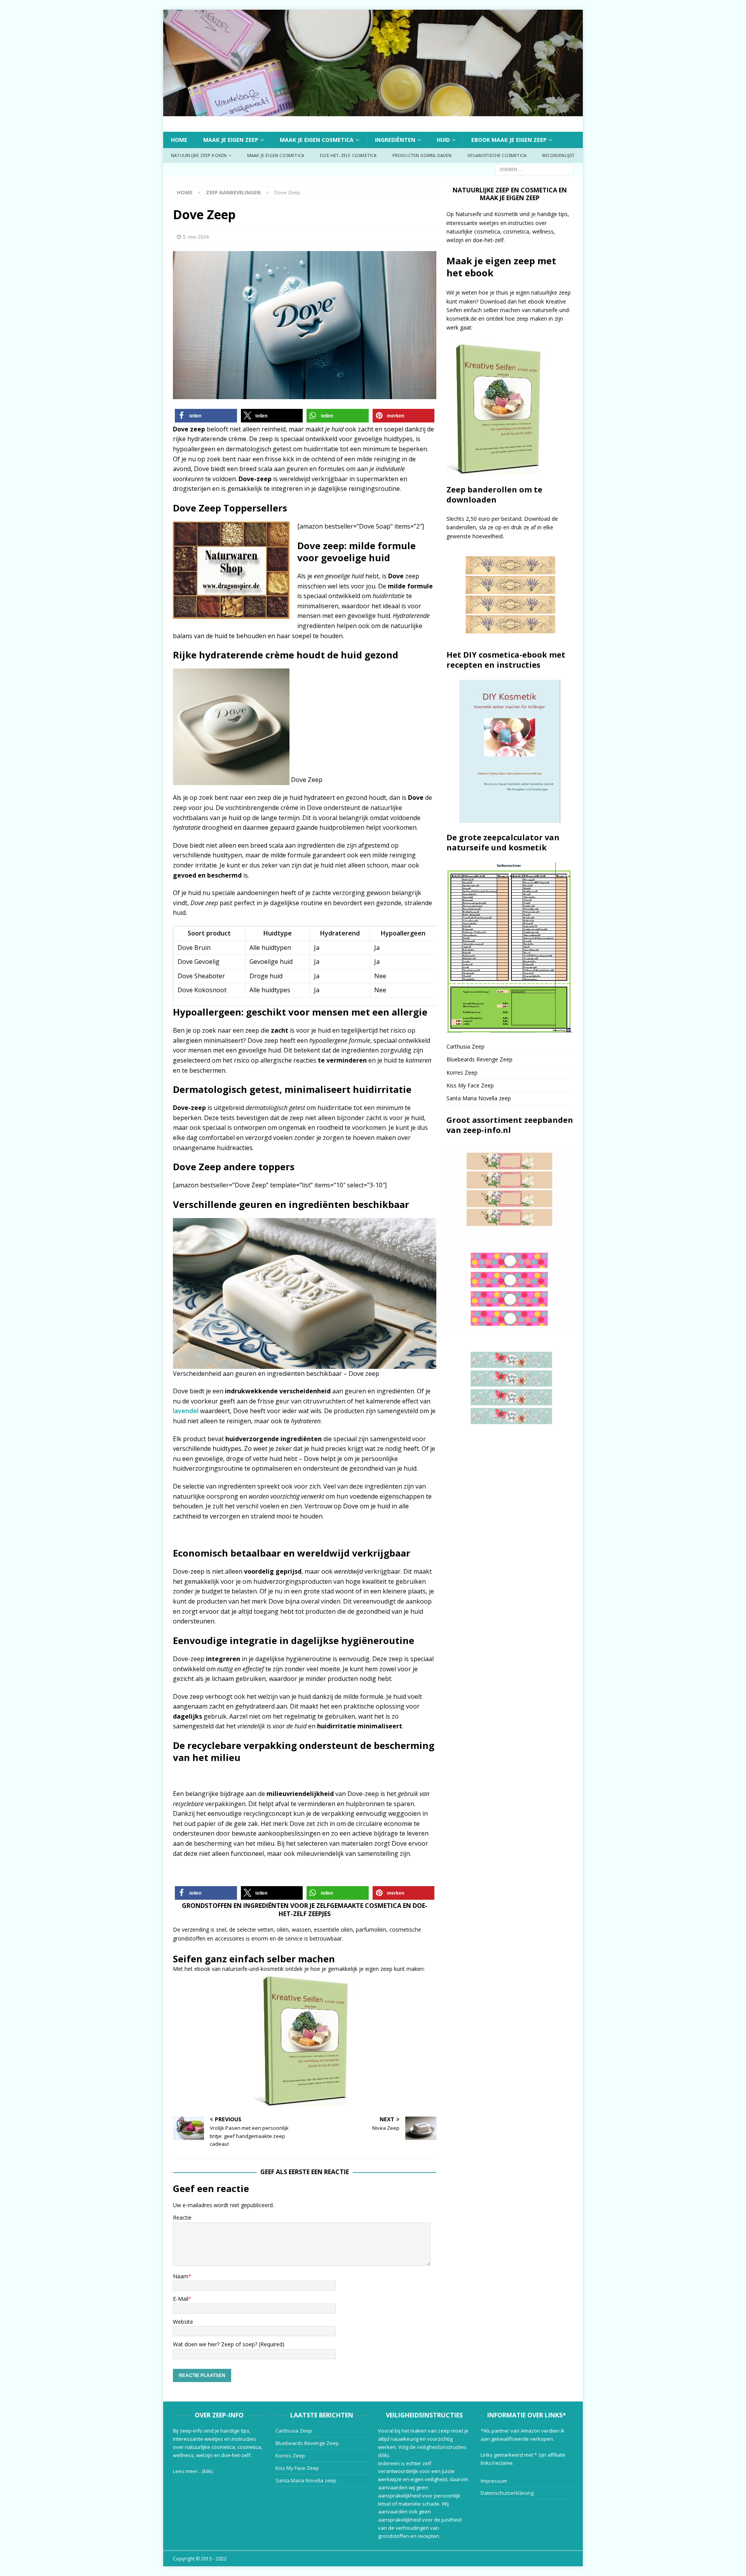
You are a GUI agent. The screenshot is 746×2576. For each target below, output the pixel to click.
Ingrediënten (395, 140)
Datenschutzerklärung (507, 2493)
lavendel (186, 1411)
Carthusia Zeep (465, 1046)
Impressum (494, 2481)
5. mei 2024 (196, 237)
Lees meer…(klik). (193, 2471)
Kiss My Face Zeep (470, 1085)
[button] (206, 416)
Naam (181, 2276)
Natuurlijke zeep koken (199, 155)
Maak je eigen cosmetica (317, 140)
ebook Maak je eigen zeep (509, 140)
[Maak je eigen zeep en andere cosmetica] (373, 111)
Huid (443, 140)
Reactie (182, 2217)
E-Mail (181, 2299)
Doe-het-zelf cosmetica (348, 155)
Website (183, 2322)
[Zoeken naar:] (534, 169)
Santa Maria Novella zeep (479, 1098)
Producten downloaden (422, 155)
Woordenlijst (558, 155)
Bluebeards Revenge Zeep (479, 1059)
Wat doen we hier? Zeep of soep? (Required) (229, 2344)
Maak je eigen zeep (231, 140)
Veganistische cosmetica (497, 155)
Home (179, 140)
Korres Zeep (462, 1072)
